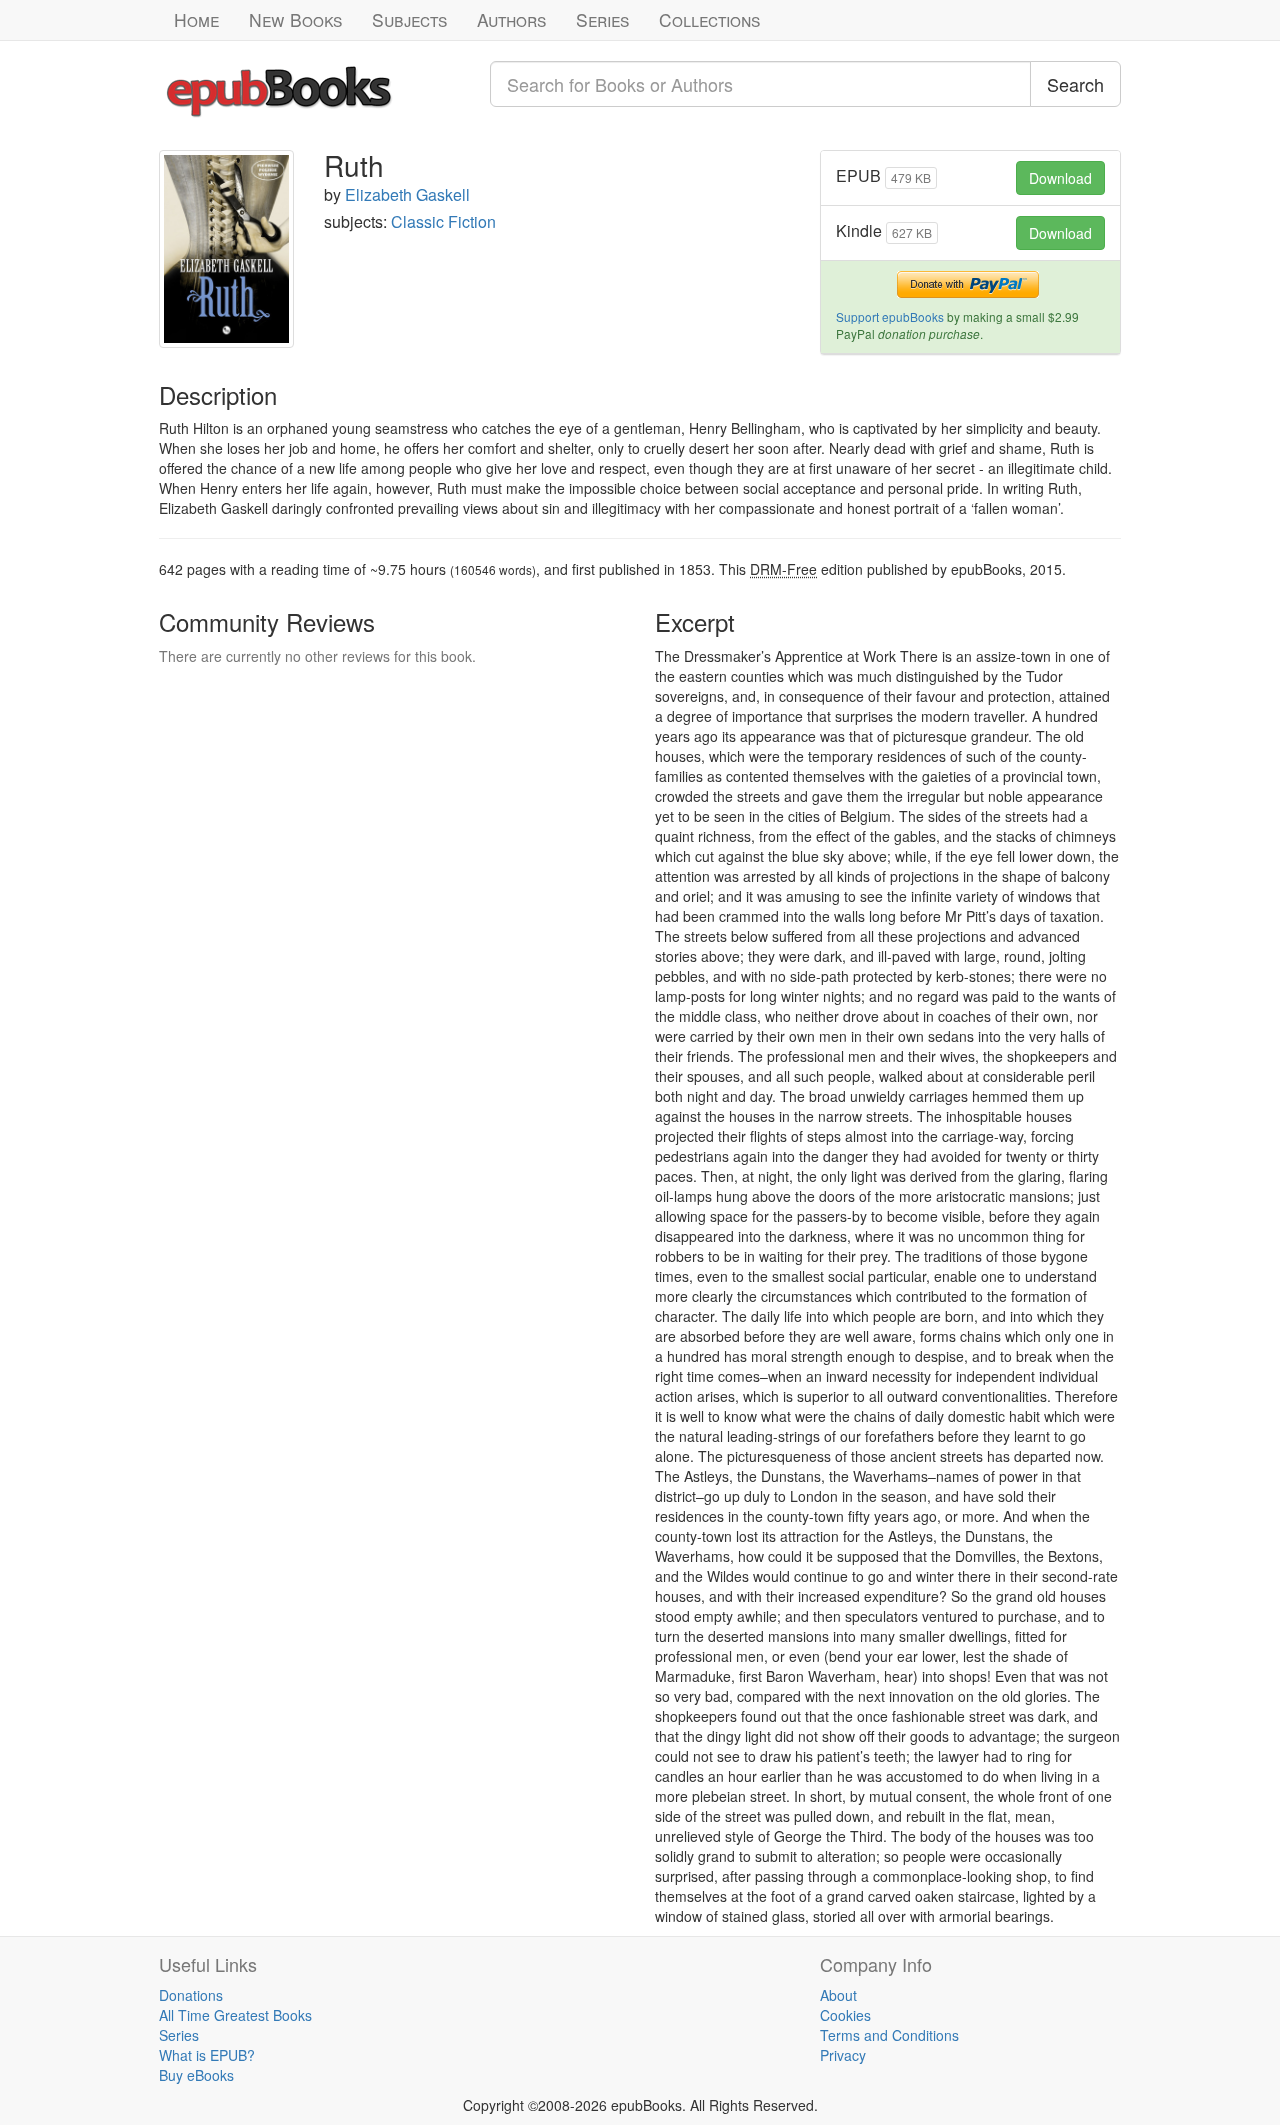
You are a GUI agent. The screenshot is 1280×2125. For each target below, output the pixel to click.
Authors (511, 19)
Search (1075, 84)
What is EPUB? (207, 2055)
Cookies (845, 2015)
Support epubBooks (890, 316)
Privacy (843, 2055)
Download (1060, 178)
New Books (295, 19)
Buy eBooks (196, 2075)
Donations (191, 1995)
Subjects (409, 19)
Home (196, 19)
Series (602, 19)
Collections (709, 19)
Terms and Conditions (889, 2035)
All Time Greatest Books (235, 2015)
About (838, 1995)
